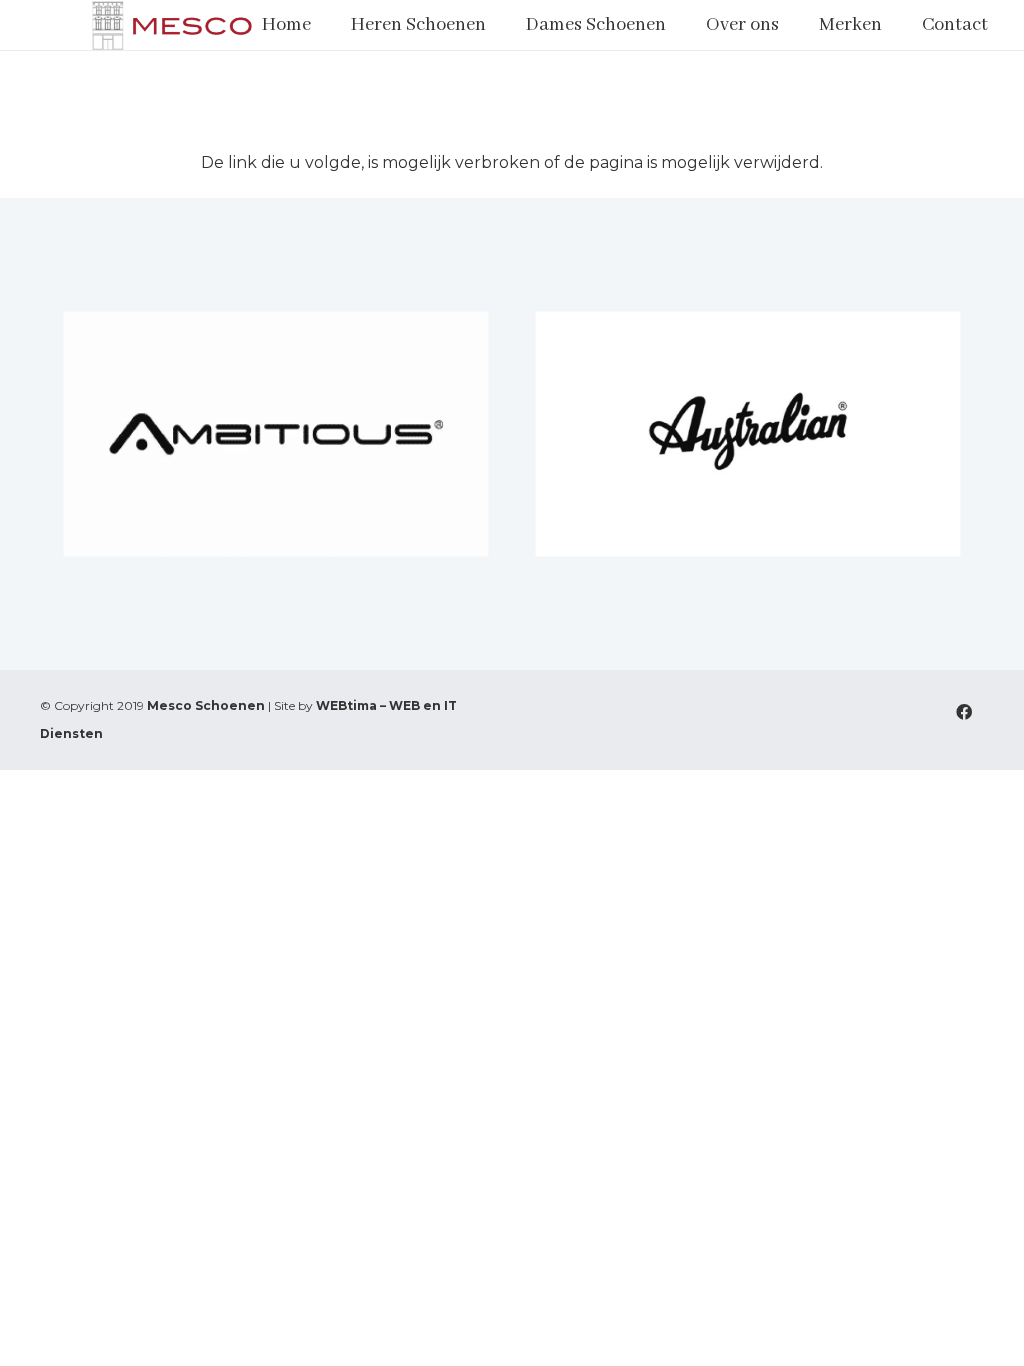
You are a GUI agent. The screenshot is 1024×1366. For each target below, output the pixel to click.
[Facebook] (964, 712)
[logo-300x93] (172, 25)
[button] (498, 25)
